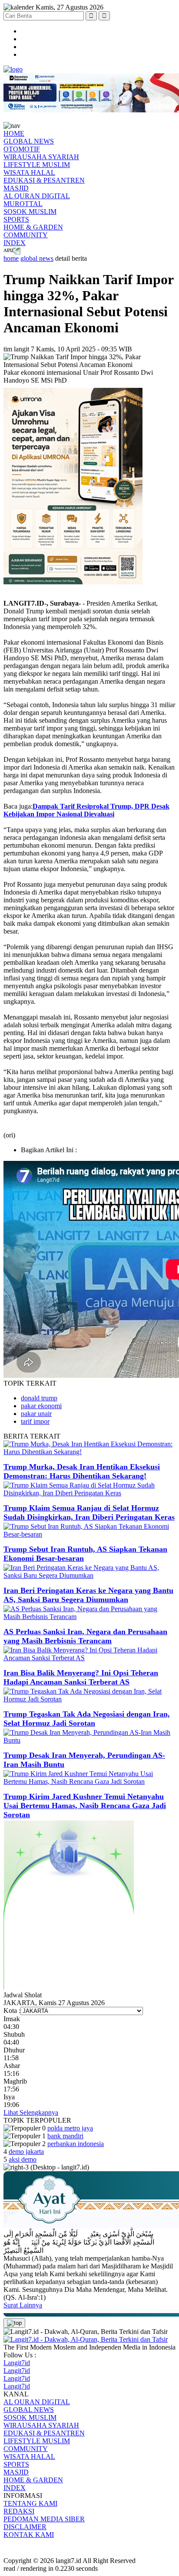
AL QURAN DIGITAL (37, 196)
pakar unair (36, 1414)
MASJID (16, 188)
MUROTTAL (23, 204)
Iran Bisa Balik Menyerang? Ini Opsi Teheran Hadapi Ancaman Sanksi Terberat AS (81, 1677)
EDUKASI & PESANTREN (44, 180)
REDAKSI (19, 2511)
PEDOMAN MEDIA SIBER (44, 2519)
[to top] (14, 2323)
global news (37, 258)
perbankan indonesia (76, 2144)
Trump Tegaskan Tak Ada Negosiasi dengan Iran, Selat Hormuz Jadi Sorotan (87, 1719)
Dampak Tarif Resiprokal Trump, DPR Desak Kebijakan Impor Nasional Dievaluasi (86, 810)
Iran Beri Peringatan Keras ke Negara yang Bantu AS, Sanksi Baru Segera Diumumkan (88, 1595)
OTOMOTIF (22, 149)
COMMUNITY (26, 235)
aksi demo (23, 2159)
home (11, 258)
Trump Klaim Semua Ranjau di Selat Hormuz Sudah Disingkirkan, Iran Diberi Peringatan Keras (89, 1512)
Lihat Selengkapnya (31, 2112)
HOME (14, 133)
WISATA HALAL (29, 172)
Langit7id (17, 2363)
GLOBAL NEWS (29, 141)
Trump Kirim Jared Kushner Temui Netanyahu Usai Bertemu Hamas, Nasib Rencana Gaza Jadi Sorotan (85, 1806)
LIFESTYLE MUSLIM (37, 165)
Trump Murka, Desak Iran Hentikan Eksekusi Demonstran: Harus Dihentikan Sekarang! (82, 1471)
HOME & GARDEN (33, 227)
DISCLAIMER (25, 2527)
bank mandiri (65, 2136)
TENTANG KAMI (30, 2503)
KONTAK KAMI (29, 2535)
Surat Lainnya (23, 2305)
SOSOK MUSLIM (30, 211)
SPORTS (16, 219)
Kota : (12, 2011)
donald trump (39, 1398)
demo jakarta (26, 2152)
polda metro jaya (70, 2128)
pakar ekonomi (41, 1406)
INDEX (15, 243)
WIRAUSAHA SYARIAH (41, 157)
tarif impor (35, 1421)
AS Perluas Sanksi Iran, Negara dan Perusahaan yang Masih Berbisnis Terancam (85, 1636)
